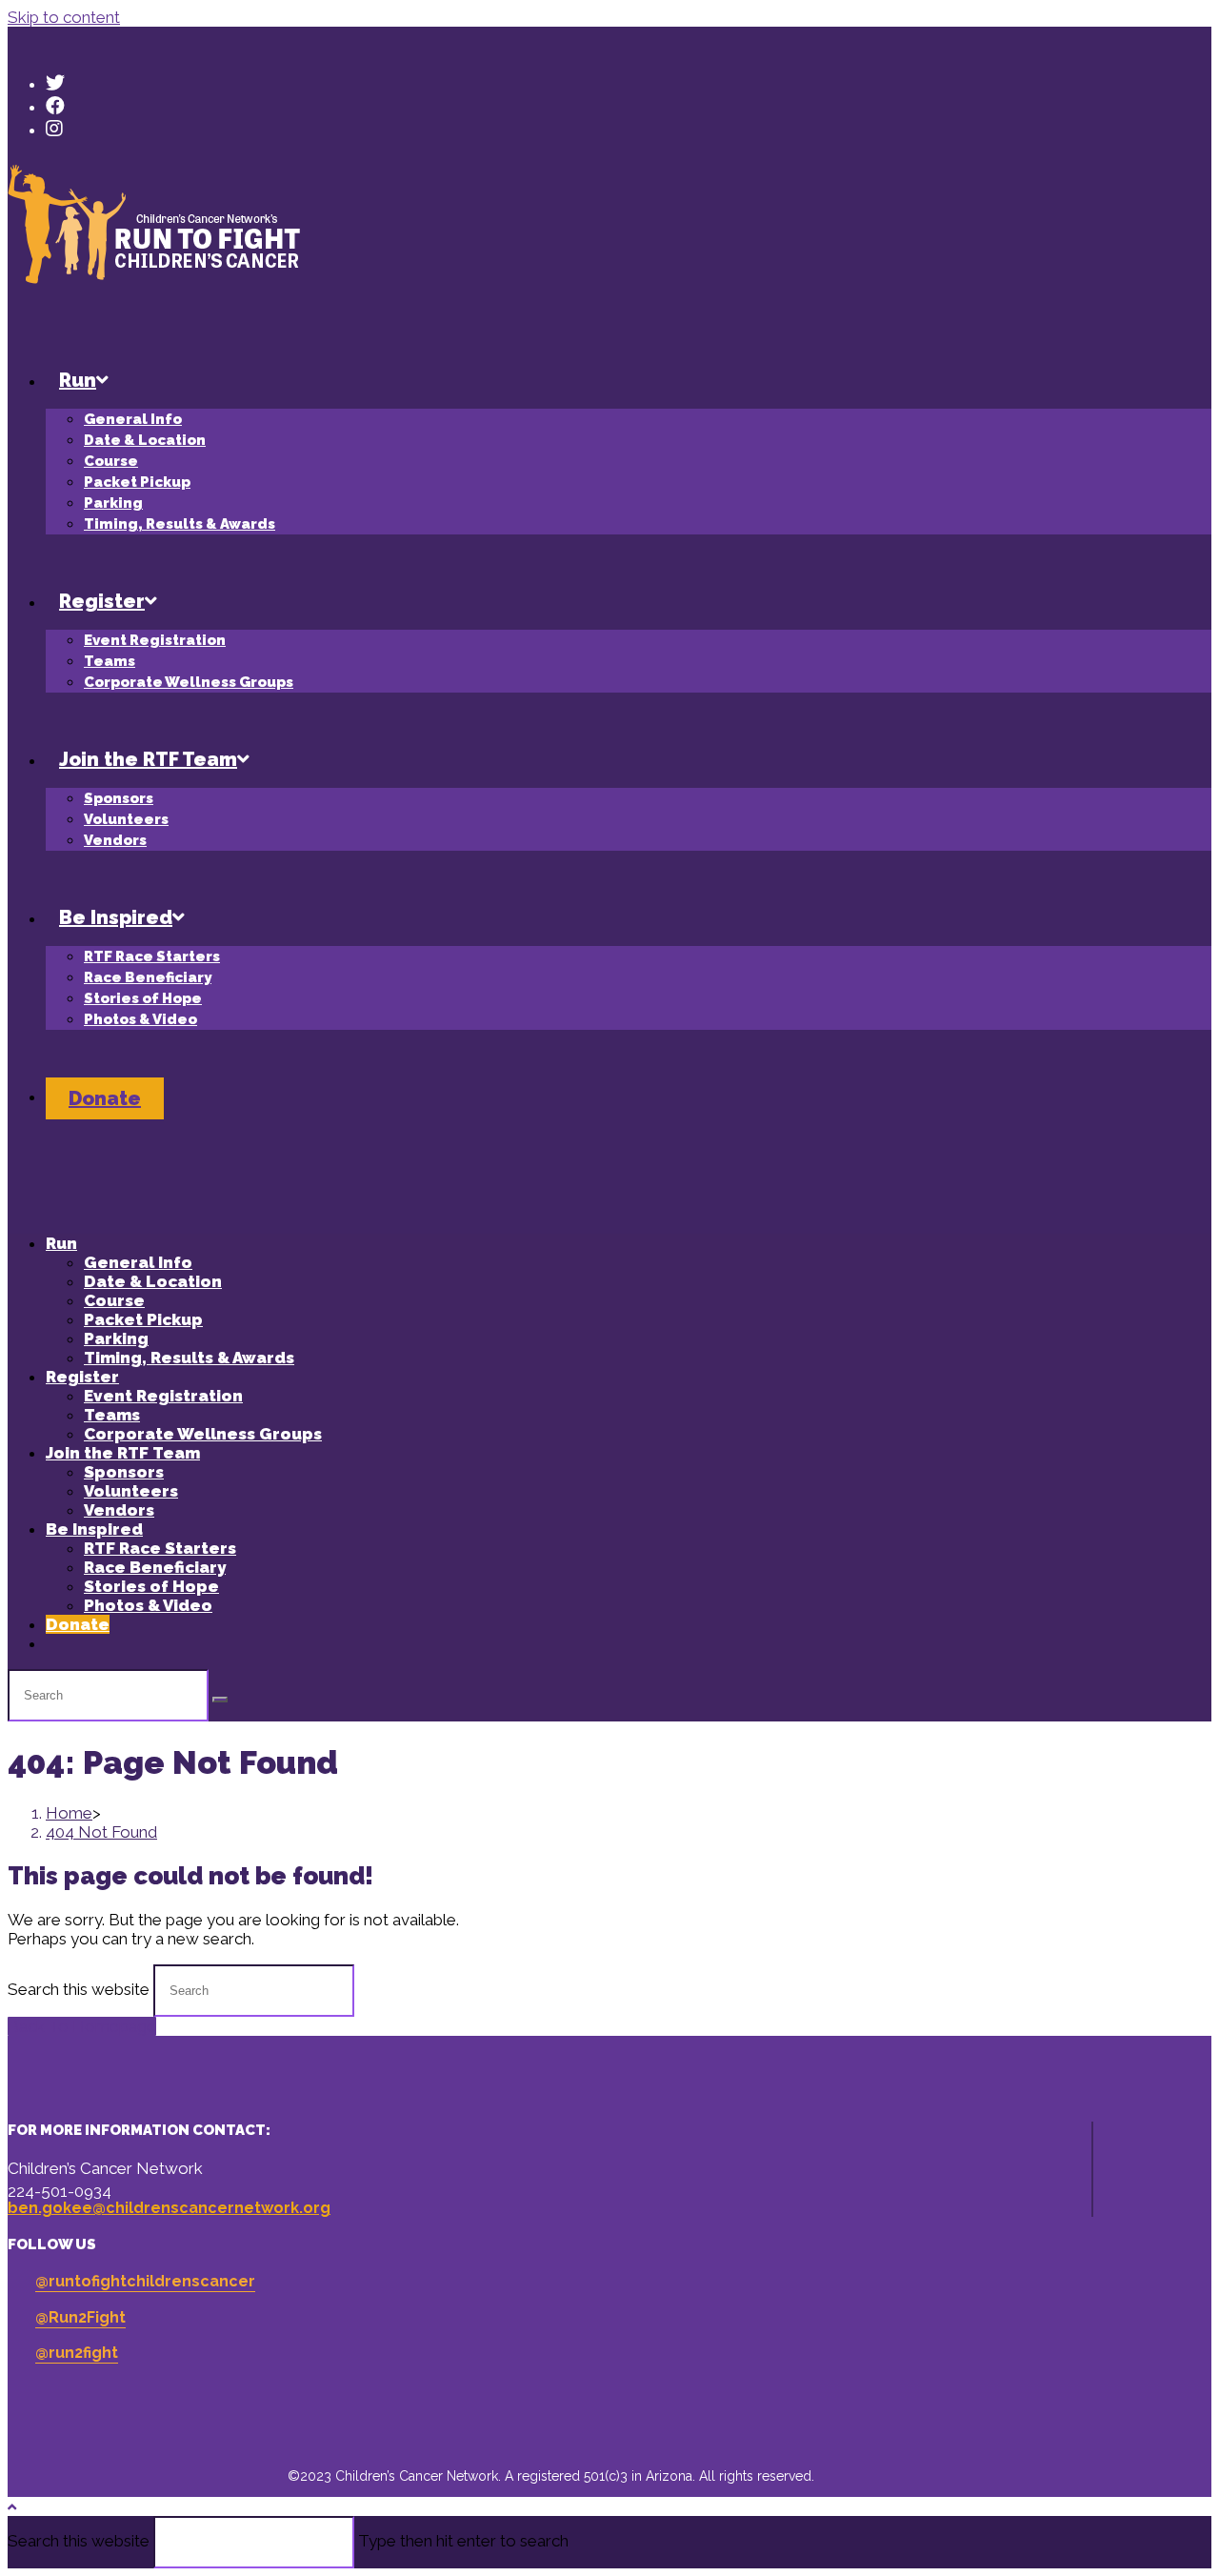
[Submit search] (220, 1700)
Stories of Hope (151, 1586)
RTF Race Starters (160, 1548)
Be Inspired (94, 1529)
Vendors (119, 1510)
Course (114, 1300)
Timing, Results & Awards (189, 1358)
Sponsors (124, 1472)
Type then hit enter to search (463, 2541)
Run (61, 1243)
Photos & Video (148, 1605)
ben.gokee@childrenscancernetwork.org (169, 2208)
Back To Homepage (82, 2026)
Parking (116, 1338)
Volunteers (131, 1491)
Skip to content (64, 17)
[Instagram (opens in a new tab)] (54, 129)
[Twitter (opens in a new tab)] (55, 83)
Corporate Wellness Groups (203, 1434)
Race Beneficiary (155, 1567)
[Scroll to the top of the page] (12, 2507)
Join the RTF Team (123, 1453)
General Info (138, 1262)
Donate (78, 1624)
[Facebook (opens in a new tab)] (55, 106)
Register (82, 1377)
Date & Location (153, 1281)
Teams (112, 1415)
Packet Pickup (143, 1319)
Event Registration (163, 1396)
